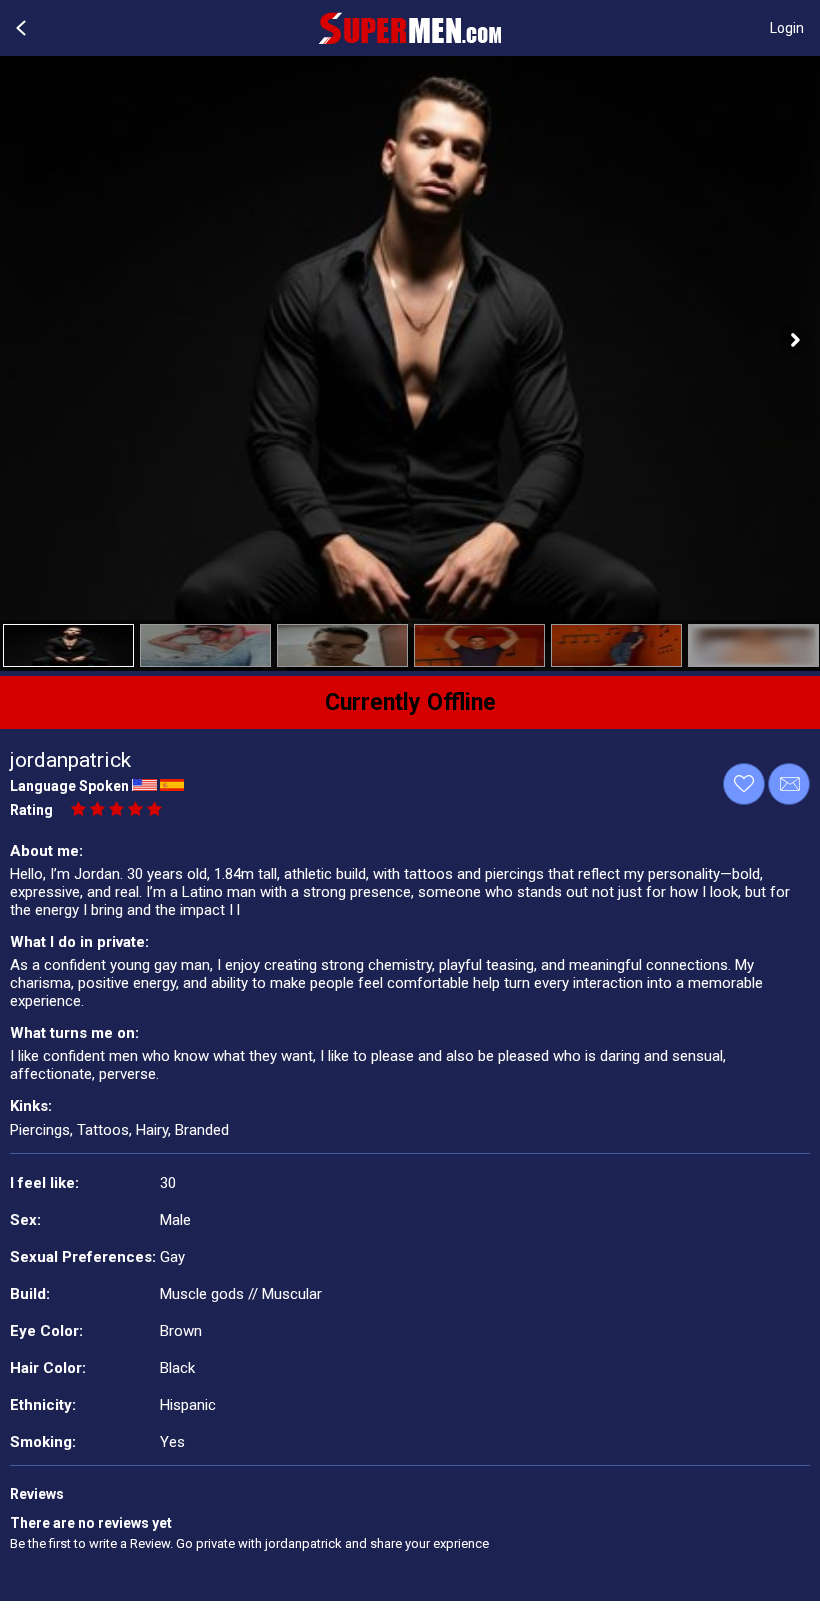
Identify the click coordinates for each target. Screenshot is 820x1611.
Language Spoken (69, 786)
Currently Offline (410, 702)
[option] (68, 645)
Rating (31, 810)
